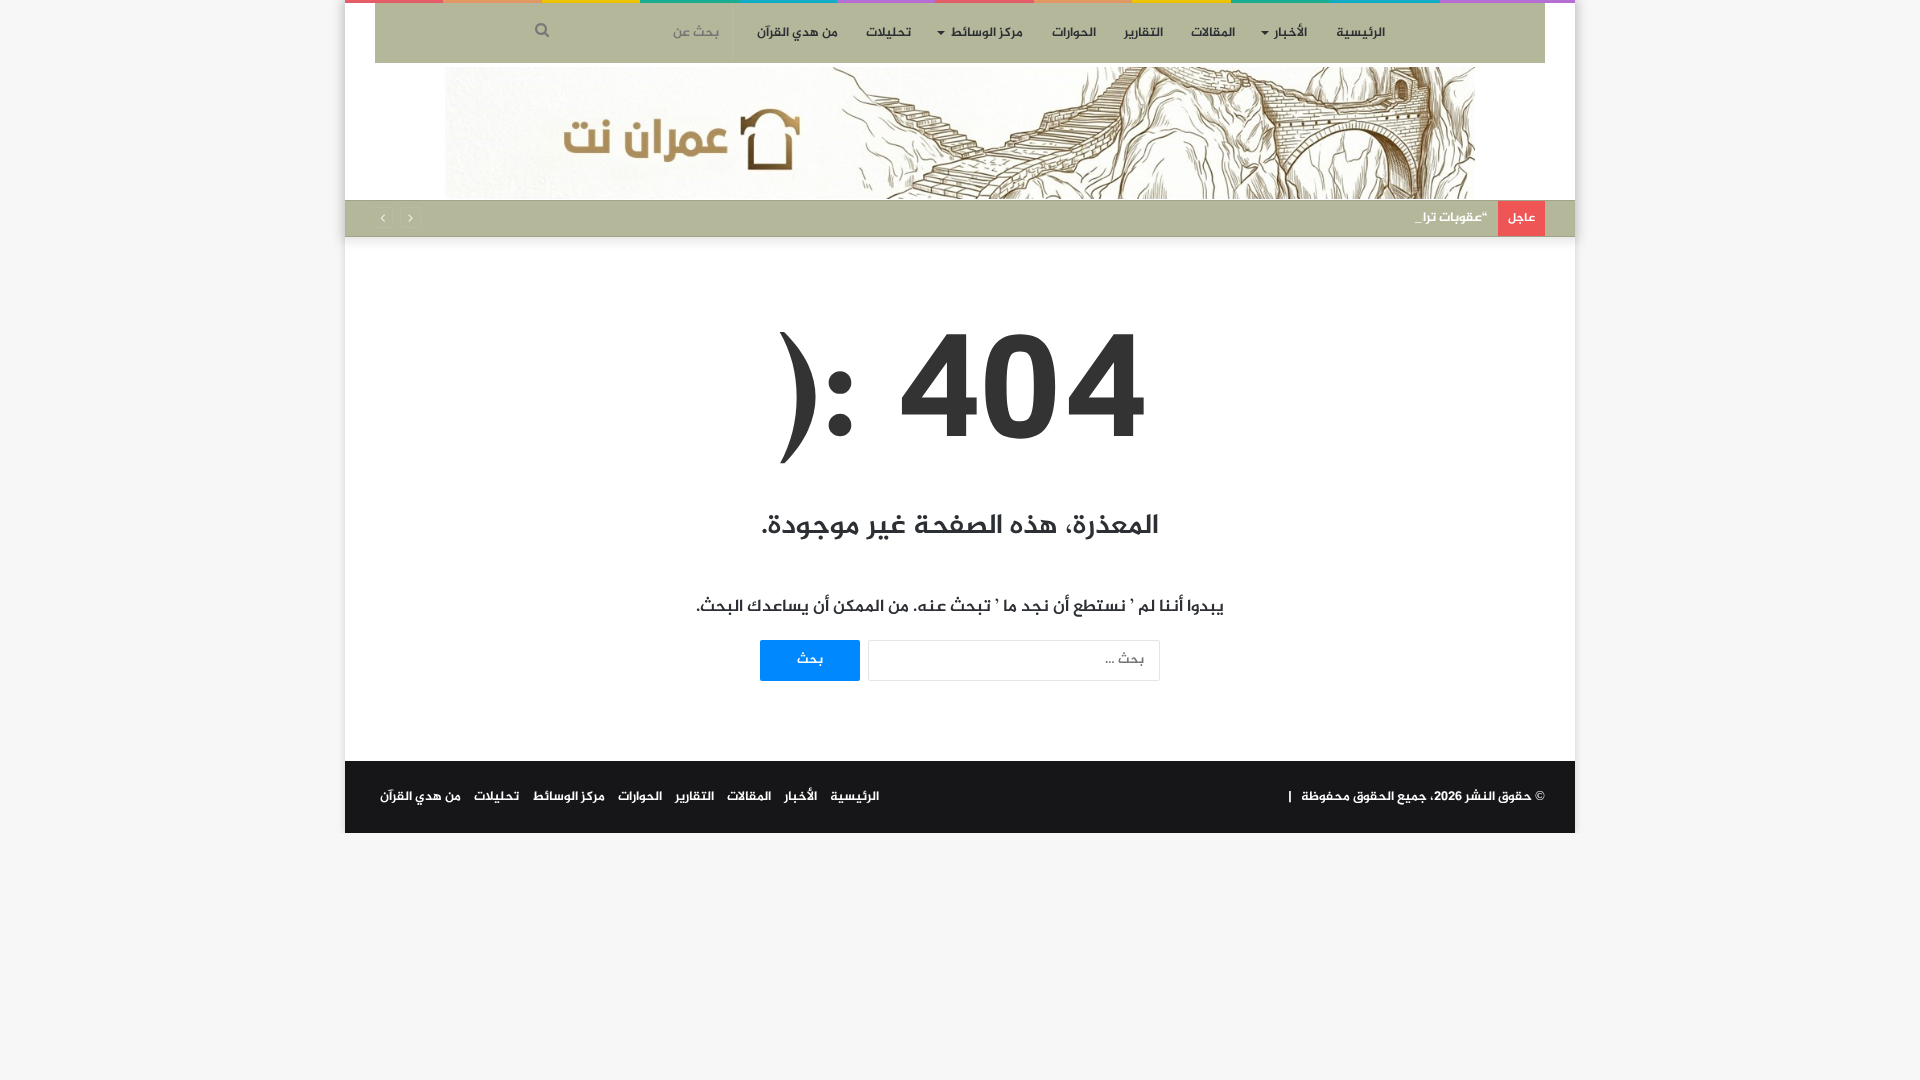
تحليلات (888, 33)
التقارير (1143, 33)
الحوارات (1074, 33)
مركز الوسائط (986, 33)
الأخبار (1290, 33)
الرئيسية (1360, 33)
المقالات (1213, 33)
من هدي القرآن (797, 33)
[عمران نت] (960, 133)
